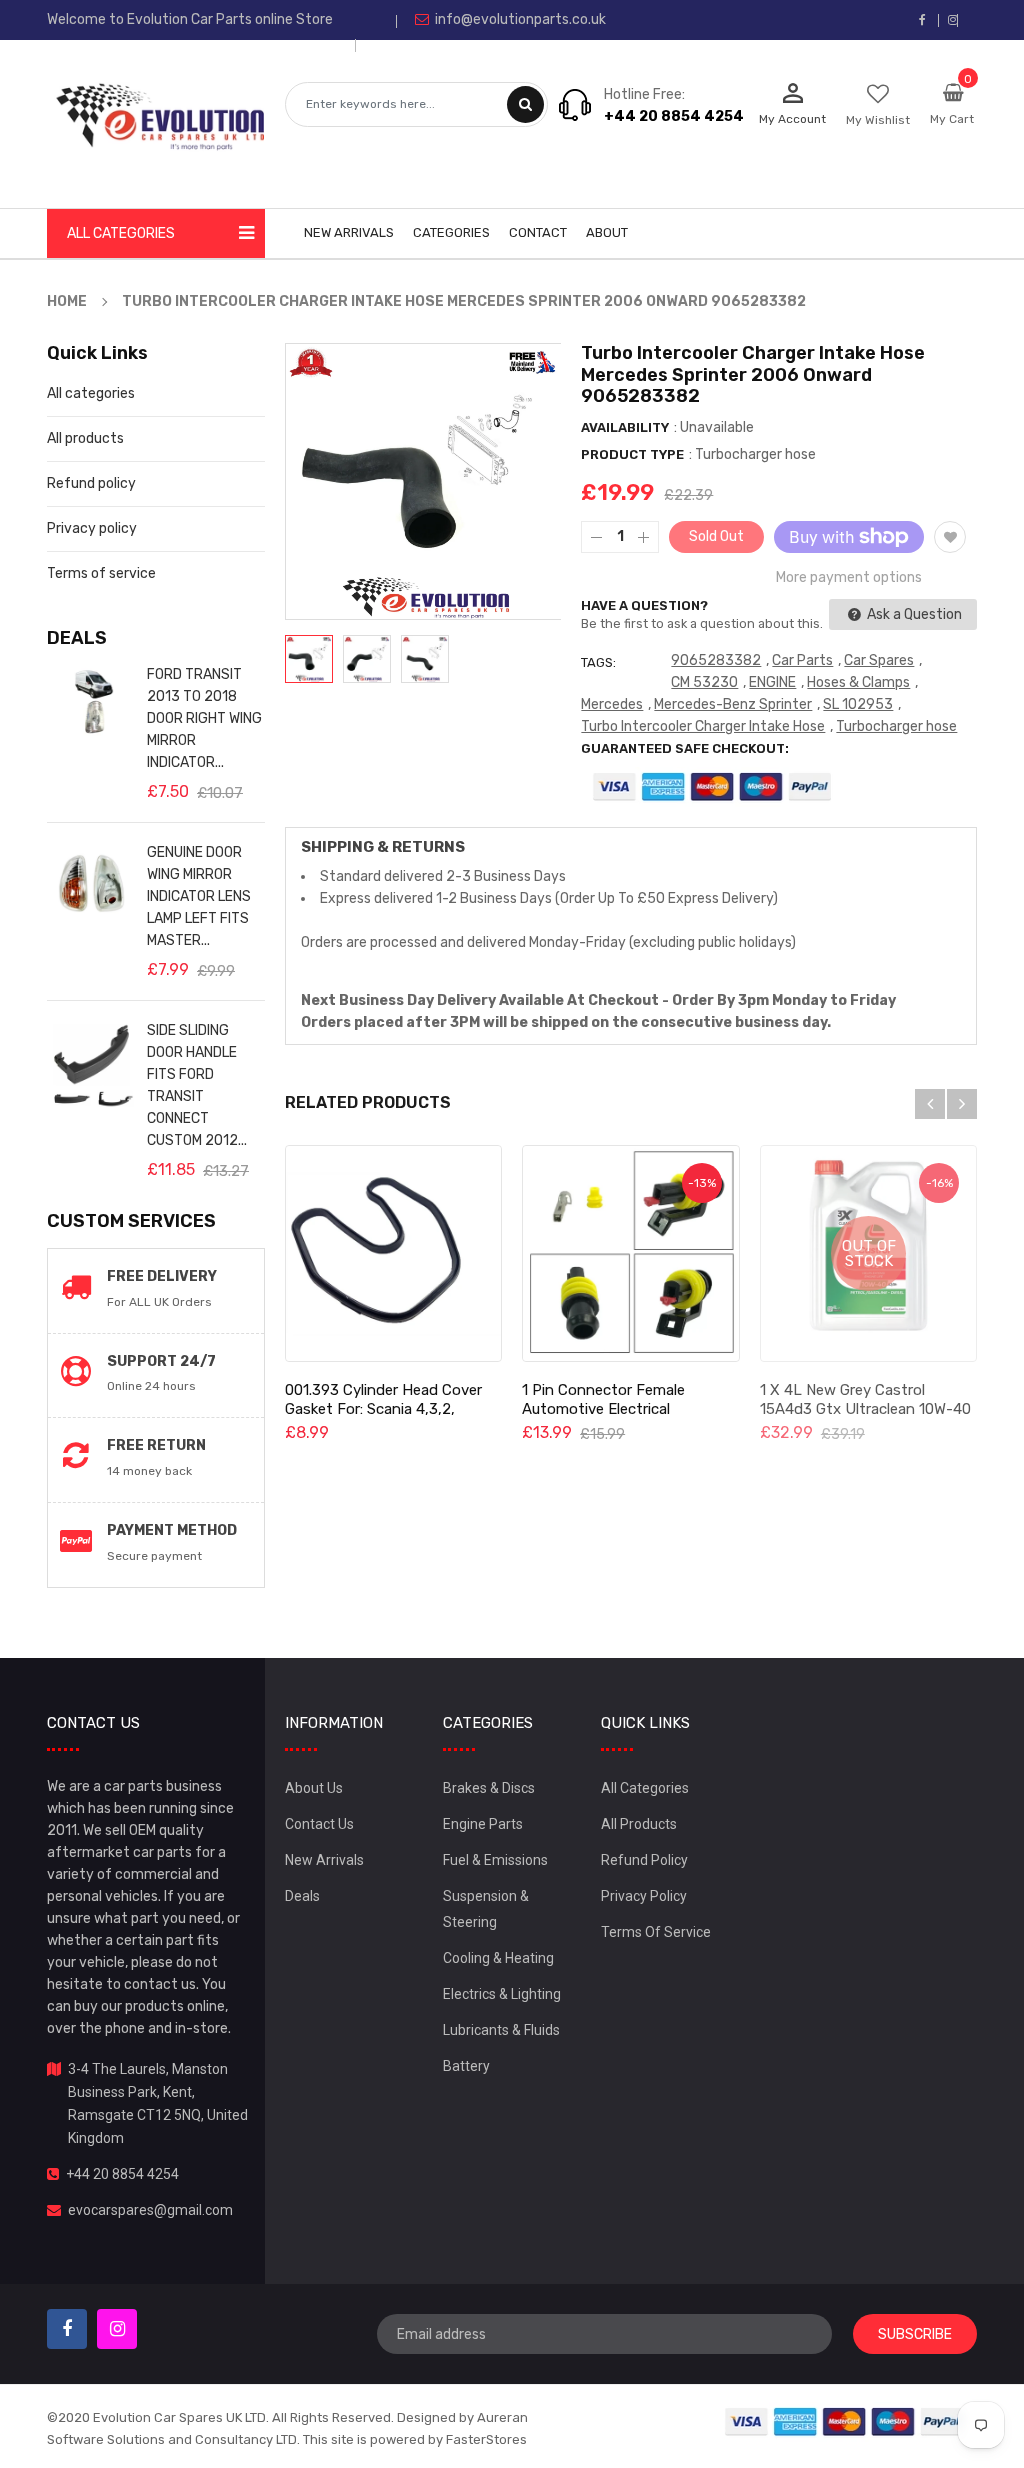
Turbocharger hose (896, 726)
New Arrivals (324, 1860)
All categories (91, 393)
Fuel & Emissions (495, 1860)
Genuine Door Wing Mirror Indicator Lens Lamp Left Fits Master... (199, 896)
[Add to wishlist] (950, 537)
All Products (639, 1824)
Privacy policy (92, 528)
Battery (466, 2066)
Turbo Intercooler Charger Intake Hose (703, 726)
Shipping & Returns (383, 847)
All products (85, 438)
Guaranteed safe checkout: (685, 748)
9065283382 (716, 660)
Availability (625, 427)
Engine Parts (483, 1824)
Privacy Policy (644, 1896)
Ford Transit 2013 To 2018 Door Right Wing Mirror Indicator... (204, 718)
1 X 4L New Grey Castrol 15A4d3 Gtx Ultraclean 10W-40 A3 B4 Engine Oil (865, 1409)
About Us (314, 1788)
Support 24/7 (161, 1361)
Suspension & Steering (486, 1909)
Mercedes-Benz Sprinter (733, 704)
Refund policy (91, 483)
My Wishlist (878, 120)
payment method (172, 1530)
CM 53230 (704, 682)
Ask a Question (913, 614)
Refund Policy (644, 1860)
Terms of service (101, 573)
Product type (632, 454)
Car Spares (879, 660)
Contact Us (319, 1824)
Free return (156, 1445)
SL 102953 (858, 704)
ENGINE (772, 682)
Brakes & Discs (489, 1788)
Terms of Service (656, 1932)
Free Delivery (162, 1276)
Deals (302, 1896)
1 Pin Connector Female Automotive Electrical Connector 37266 (603, 1409)
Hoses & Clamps (858, 682)
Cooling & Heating (498, 1958)
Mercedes (612, 704)
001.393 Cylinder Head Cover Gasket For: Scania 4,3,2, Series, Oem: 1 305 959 (383, 1409)
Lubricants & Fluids (501, 2030)
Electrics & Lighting (502, 1994)
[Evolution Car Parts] (845, 2420)
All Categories (645, 1788)
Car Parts (802, 660)
